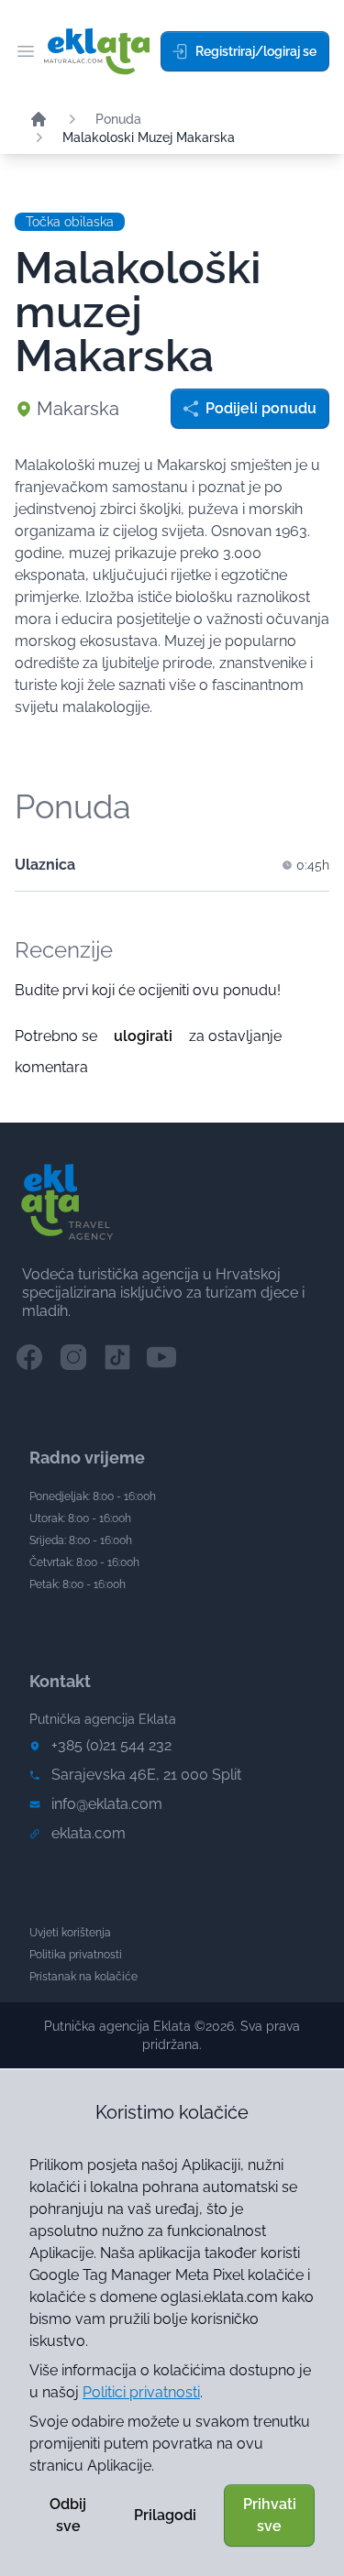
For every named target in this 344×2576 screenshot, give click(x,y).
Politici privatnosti (141, 2392)
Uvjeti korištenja (70, 1933)
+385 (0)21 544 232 (111, 1745)
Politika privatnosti (76, 1955)
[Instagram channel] (73, 1357)
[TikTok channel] (117, 1357)
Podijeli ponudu (261, 408)
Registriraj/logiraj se (256, 51)
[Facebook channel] (29, 1357)
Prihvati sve (270, 2515)
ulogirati (143, 1036)
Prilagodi (165, 2515)
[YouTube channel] (161, 1357)
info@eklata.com (107, 1804)
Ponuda (118, 119)
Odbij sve (68, 2515)
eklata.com (89, 1833)
